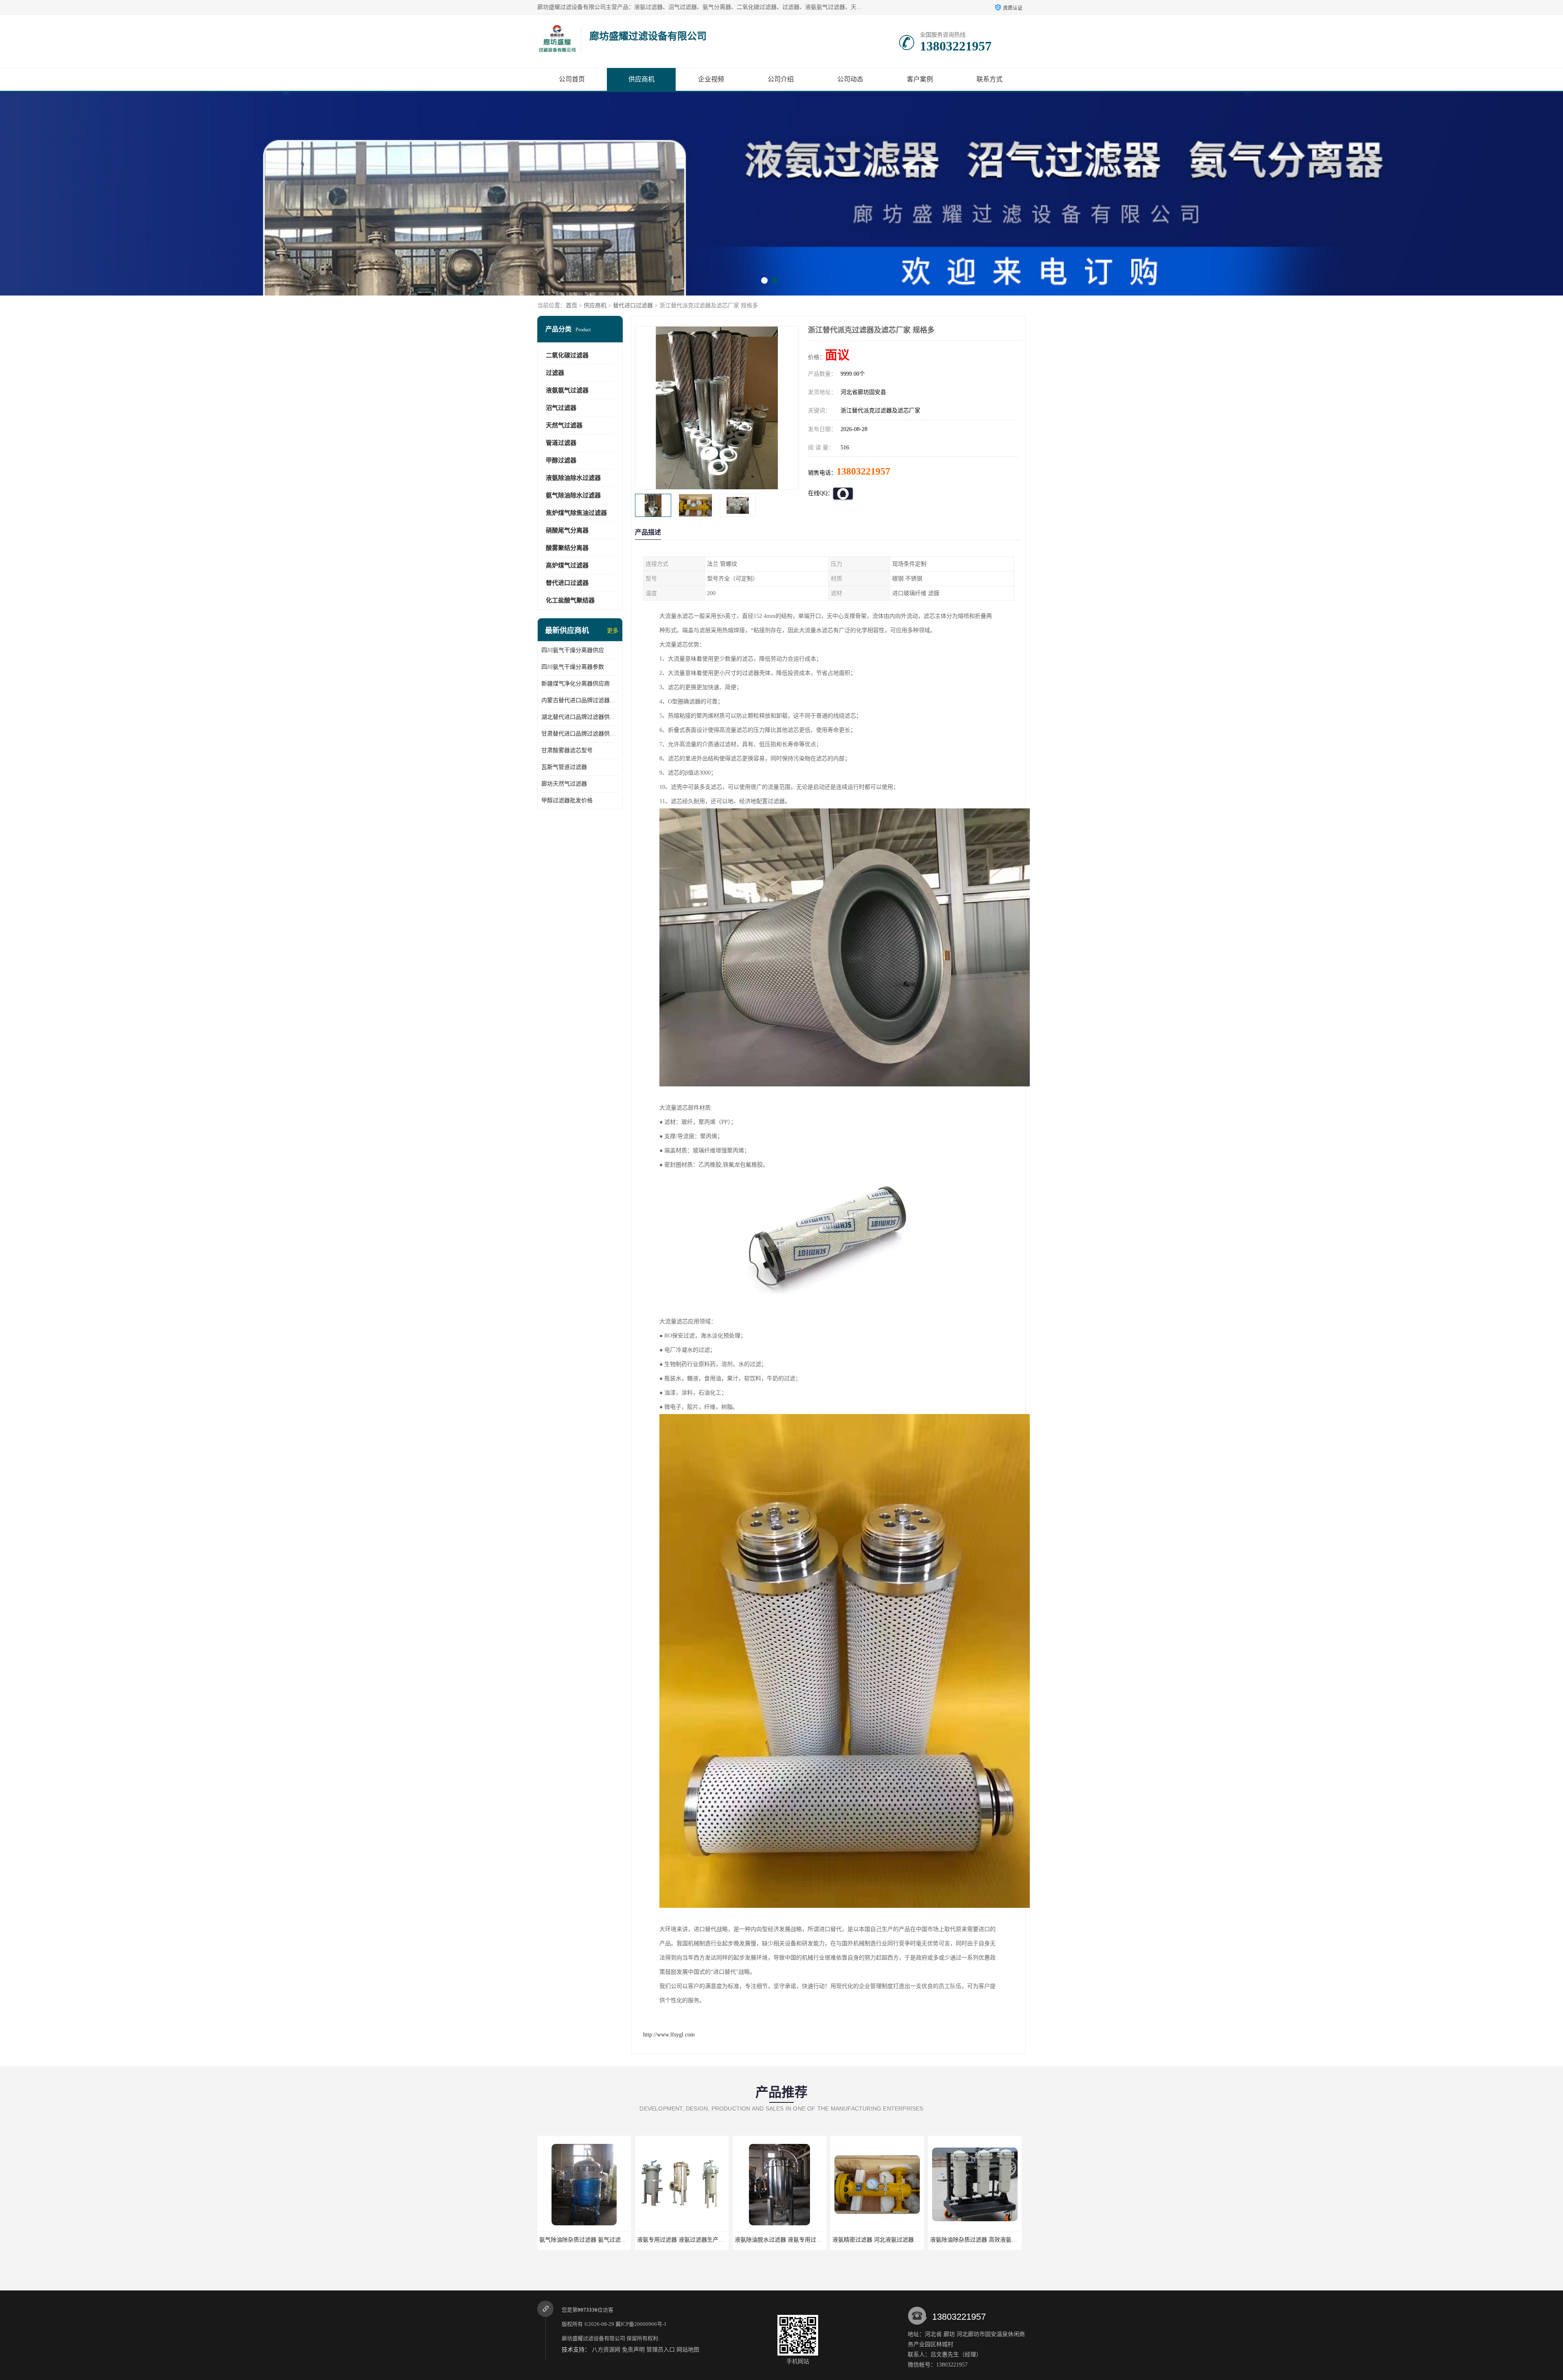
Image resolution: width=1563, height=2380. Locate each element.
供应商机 (641, 79)
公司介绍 (781, 79)
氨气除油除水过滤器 (573, 495)
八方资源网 (606, 2350)
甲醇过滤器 (561, 460)
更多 (613, 631)
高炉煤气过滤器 (567, 565)
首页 (571, 305)
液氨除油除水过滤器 (573, 478)
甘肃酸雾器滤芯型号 (567, 750)
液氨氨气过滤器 (567, 390)
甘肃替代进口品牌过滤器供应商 (580, 734)
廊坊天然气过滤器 (564, 784)
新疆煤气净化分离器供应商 (576, 684)
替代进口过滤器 (633, 305)
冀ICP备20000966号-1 (641, 2324)
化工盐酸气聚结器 (570, 600)
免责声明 (633, 2350)
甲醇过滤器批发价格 (567, 800)
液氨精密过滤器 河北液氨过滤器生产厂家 (591, 2240)
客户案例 (920, 79)
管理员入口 (661, 2350)
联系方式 (989, 79)
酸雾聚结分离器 (567, 548)
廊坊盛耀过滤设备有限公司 (593, 2338)
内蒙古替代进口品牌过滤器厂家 (580, 700)
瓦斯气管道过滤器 (564, 767)
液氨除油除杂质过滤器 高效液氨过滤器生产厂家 (698, 2240)
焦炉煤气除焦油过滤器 (576, 513)
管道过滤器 (561, 443)
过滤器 (555, 373)
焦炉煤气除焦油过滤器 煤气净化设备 (781, 2240)
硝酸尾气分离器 (567, 530)
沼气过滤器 (561, 408)
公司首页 (572, 79)
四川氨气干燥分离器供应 (573, 650)
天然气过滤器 (564, 425)
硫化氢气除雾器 (877, 2240)
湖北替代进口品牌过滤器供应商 (580, 717)
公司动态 (850, 79)
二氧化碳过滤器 (567, 355)
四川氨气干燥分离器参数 (573, 667)
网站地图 (688, 2350)
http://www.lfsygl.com (669, 2035)
